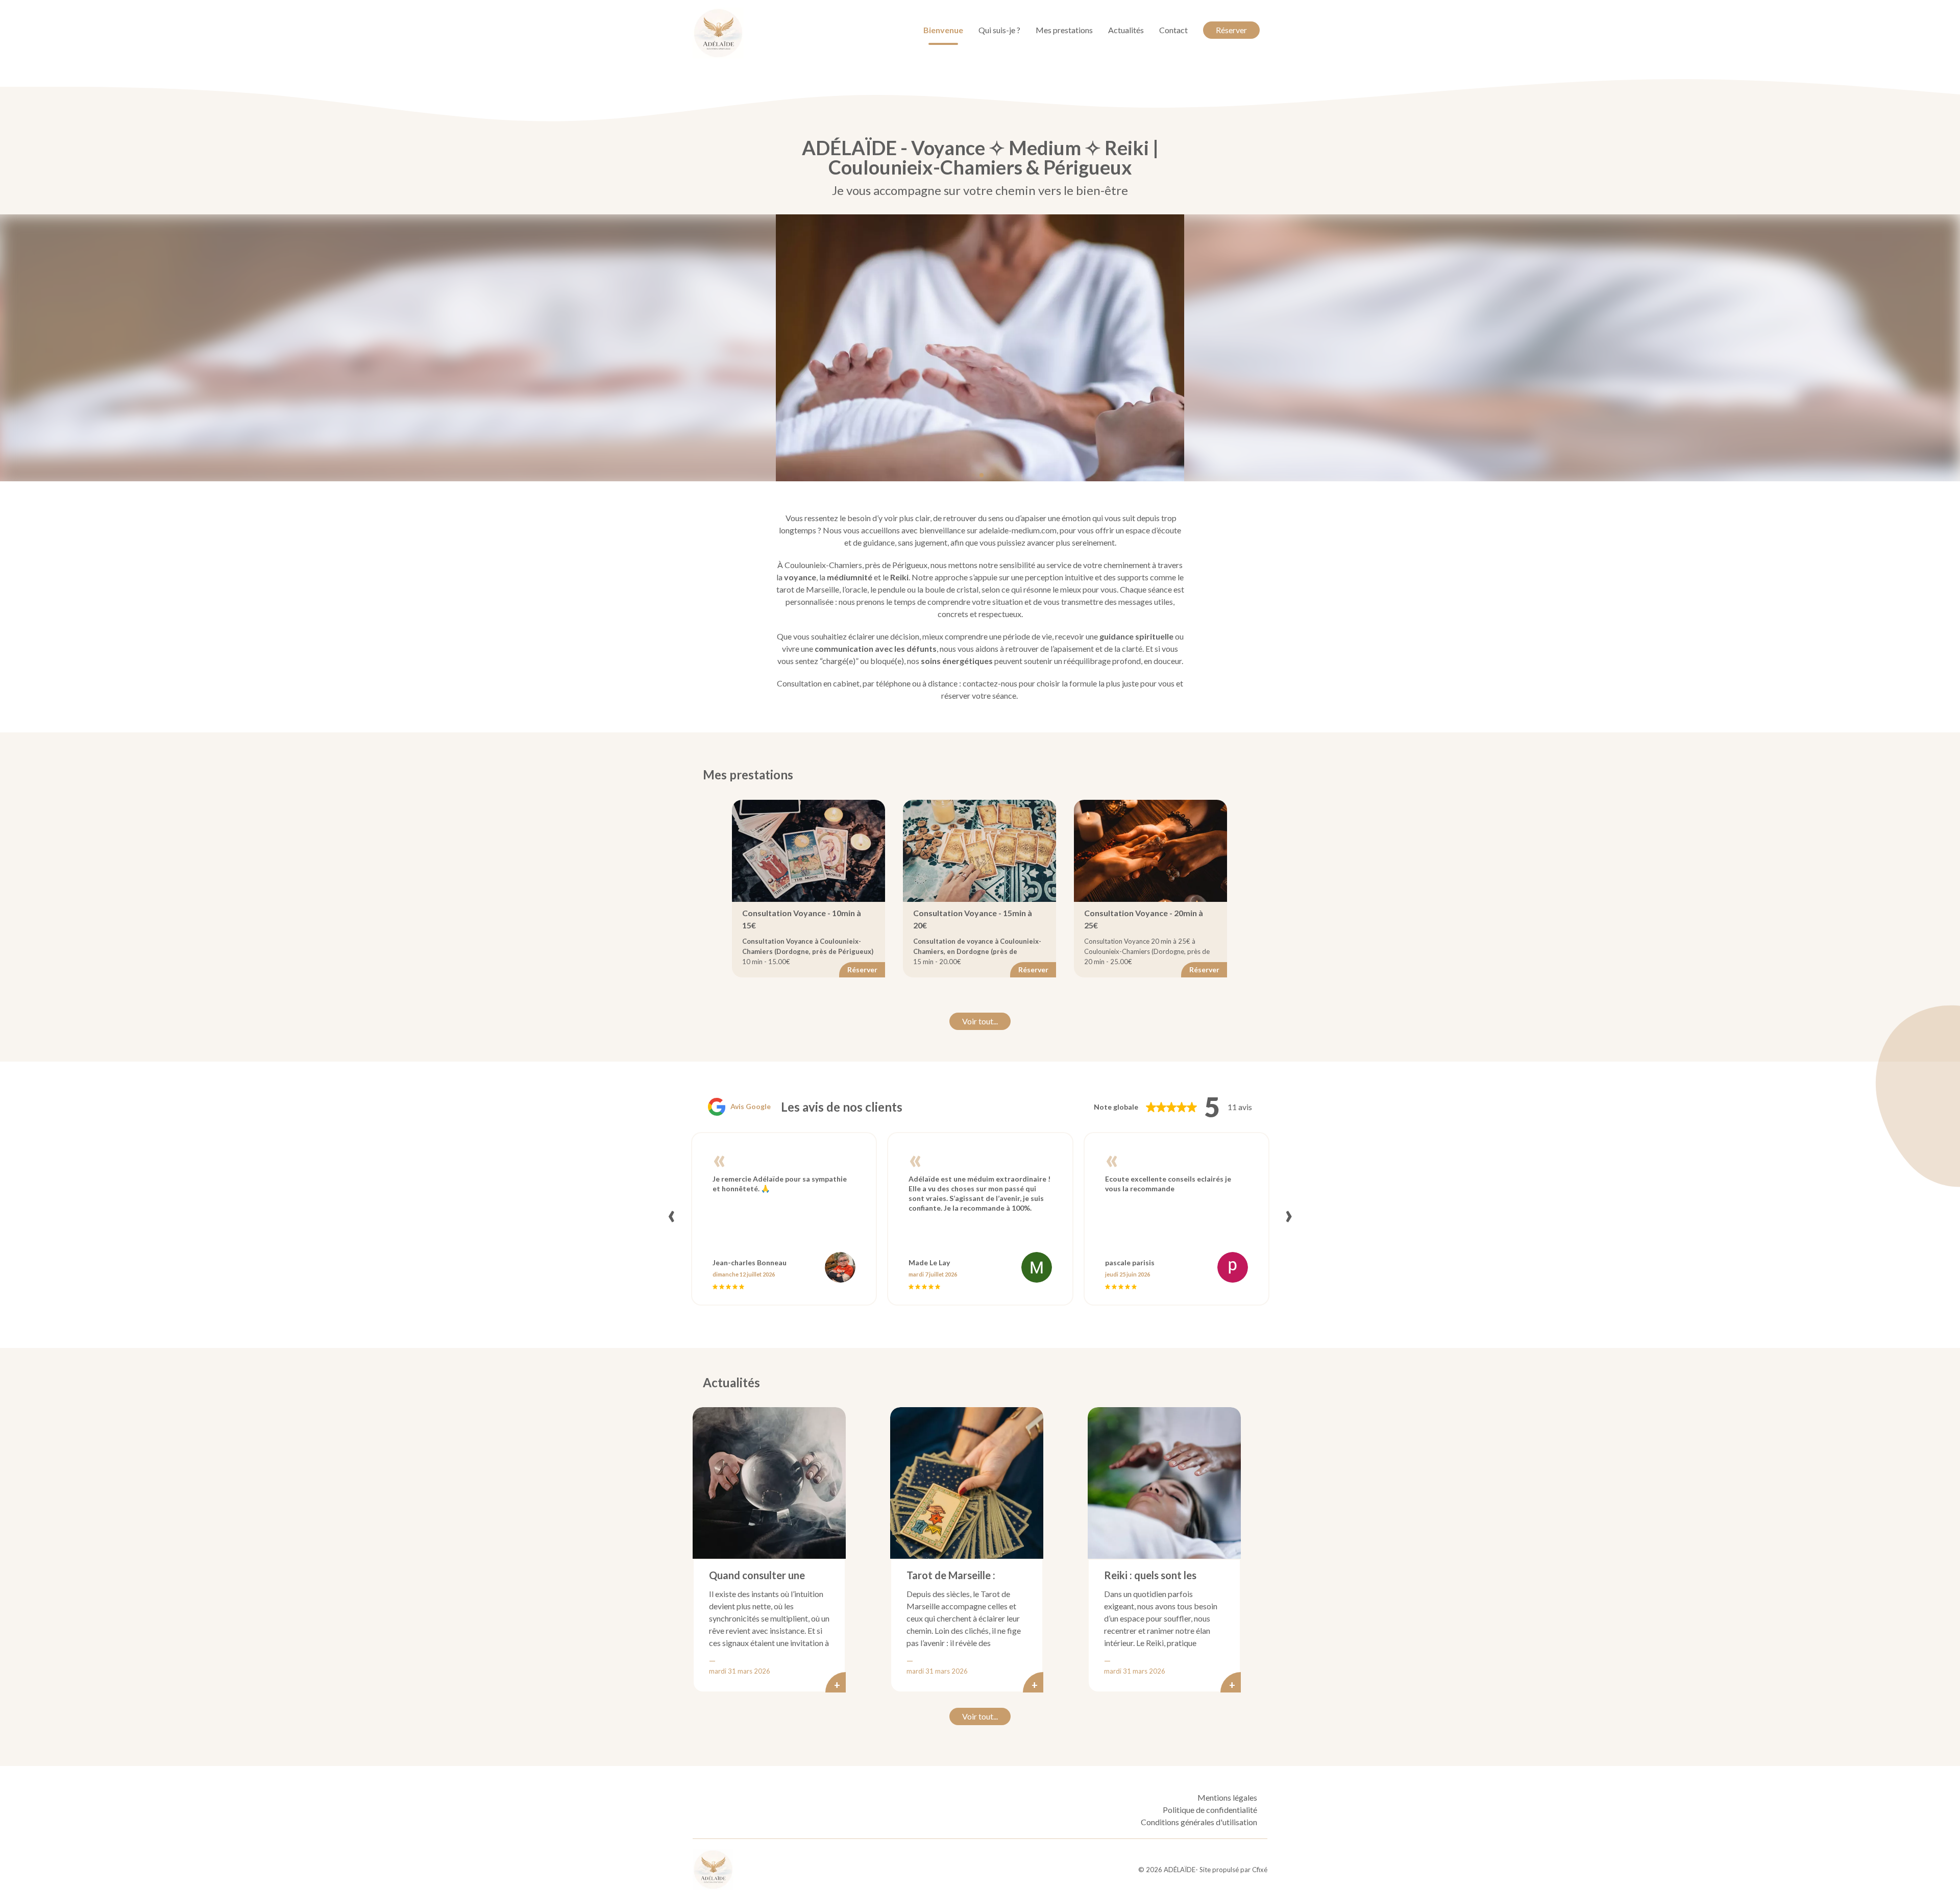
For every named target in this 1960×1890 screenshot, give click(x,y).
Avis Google (751, 1106)
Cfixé (1260, 1870)
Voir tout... (980, 1021)
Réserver (1231, 30)
